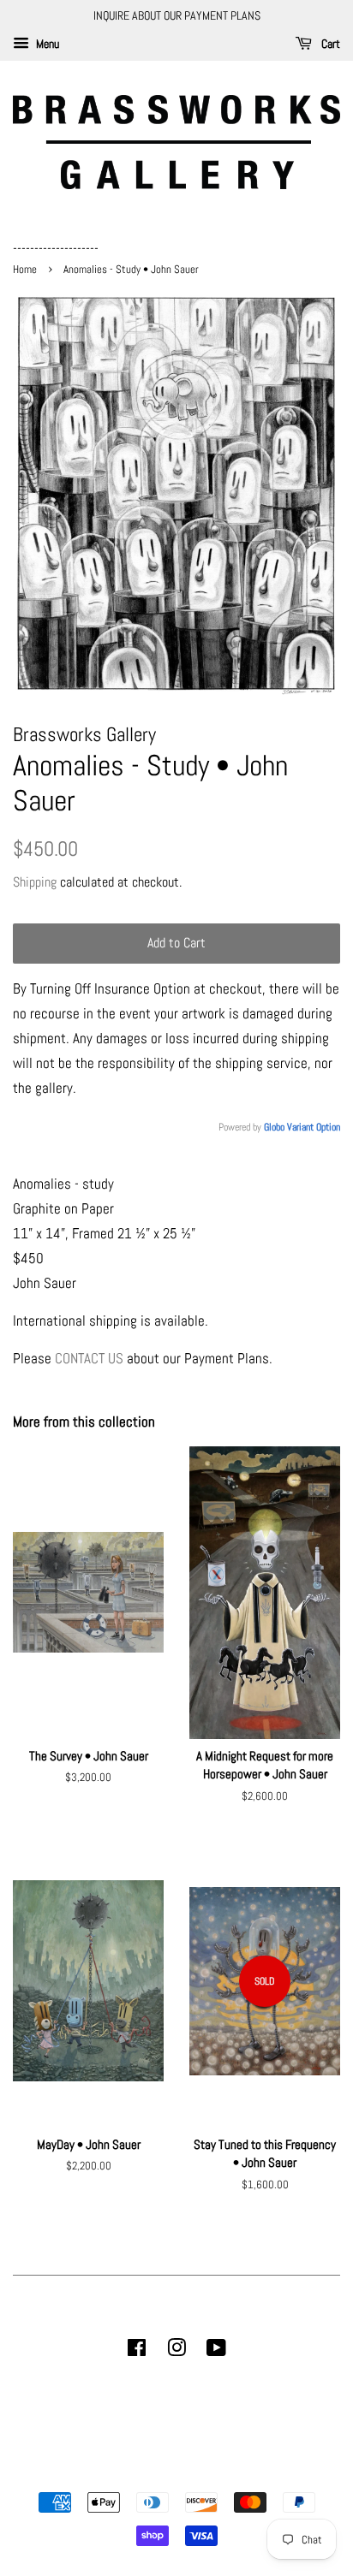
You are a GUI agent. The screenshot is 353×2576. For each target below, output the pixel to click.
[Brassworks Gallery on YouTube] (216, 2351)
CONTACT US (89, 1358)
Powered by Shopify (264, 2473)
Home (26, 270)
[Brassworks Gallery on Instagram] (176, 2351)
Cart (329, 44)
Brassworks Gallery (174, 2473)
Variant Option (314, 1127)
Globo (274, 1127)
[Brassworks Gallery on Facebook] (137, 2351)
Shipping (35, 882)
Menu (46, 44)
